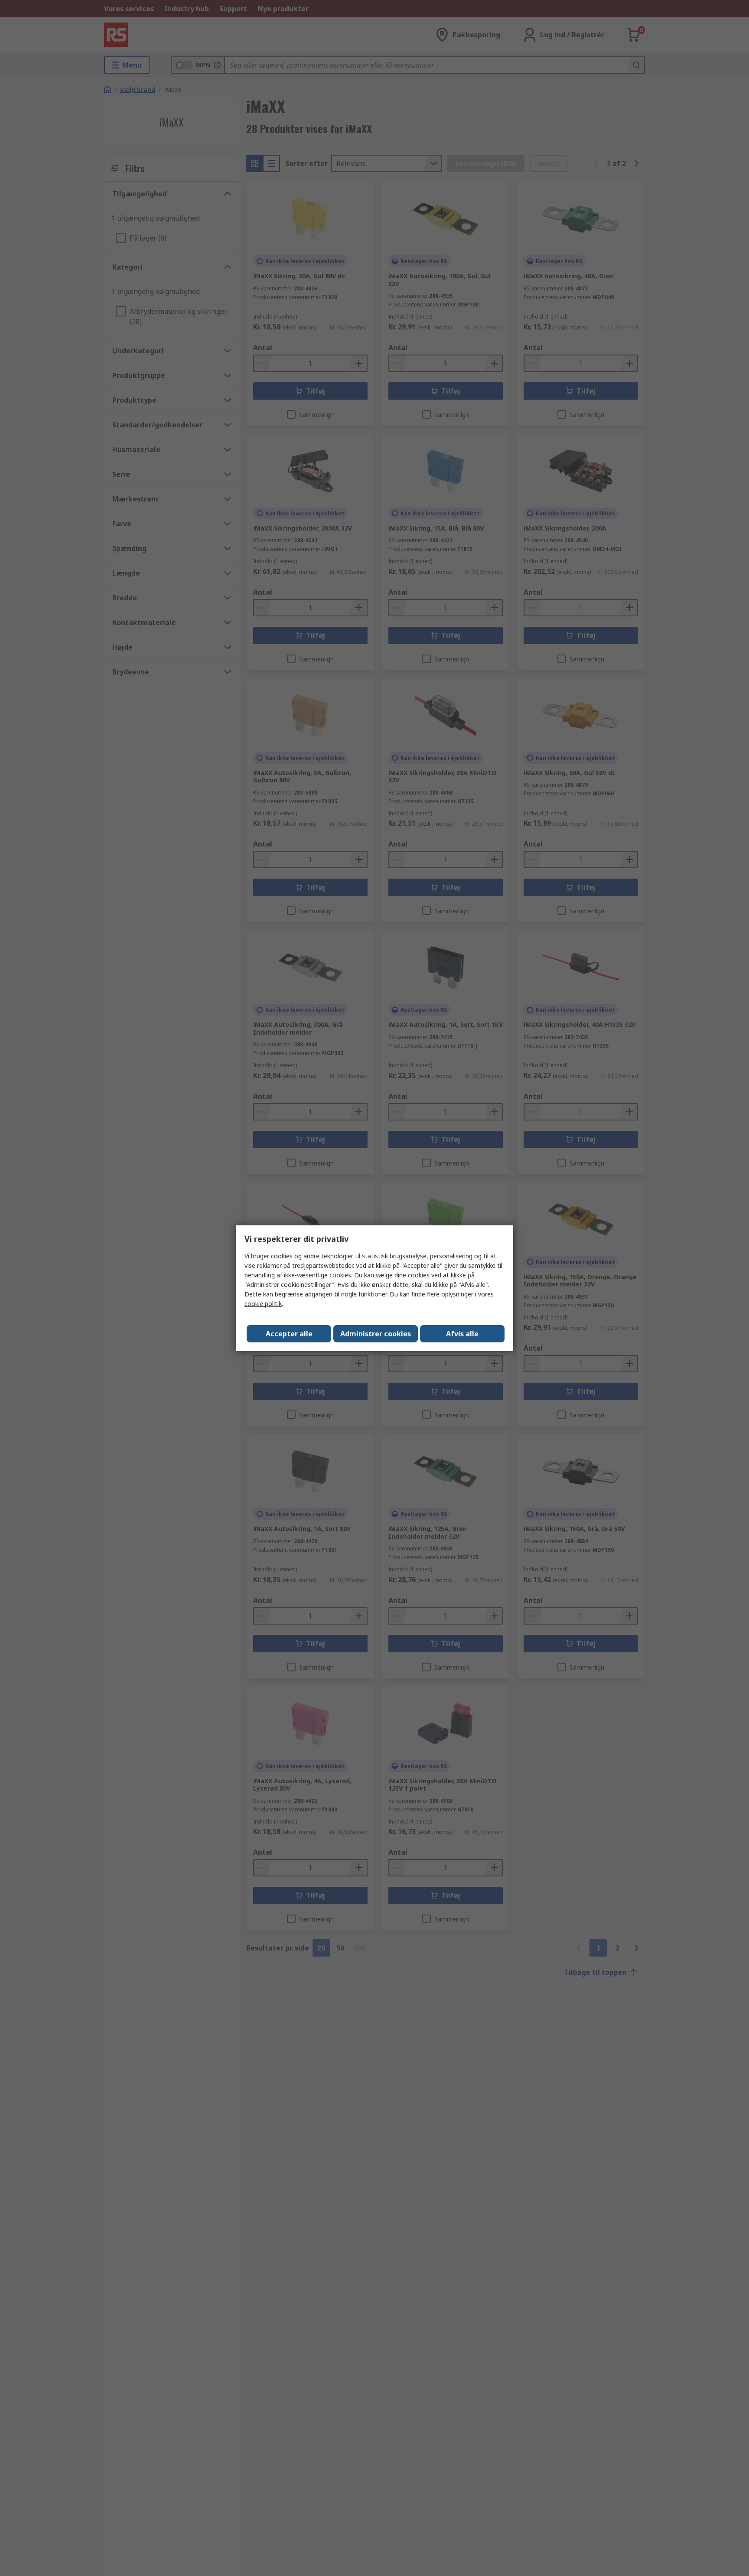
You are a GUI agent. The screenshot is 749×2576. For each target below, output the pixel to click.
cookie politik (263, 1304)
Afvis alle (462, 1334)
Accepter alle (289, 1334)
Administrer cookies (376, 1334)
